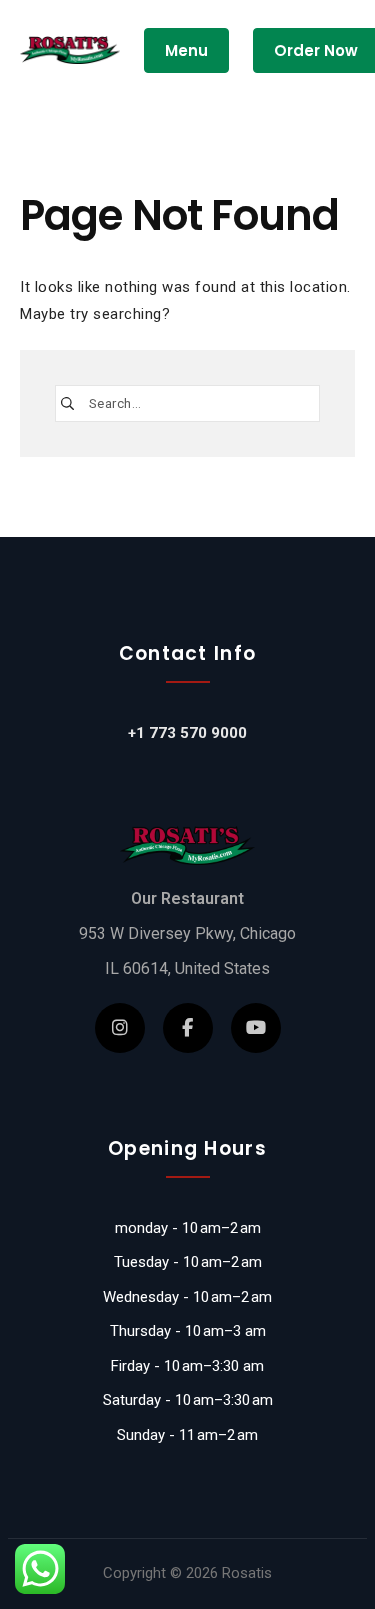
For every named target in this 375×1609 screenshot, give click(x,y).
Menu (186, 50)
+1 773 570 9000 (187, 733)
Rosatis (247, 1573)
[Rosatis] (70, 50)
